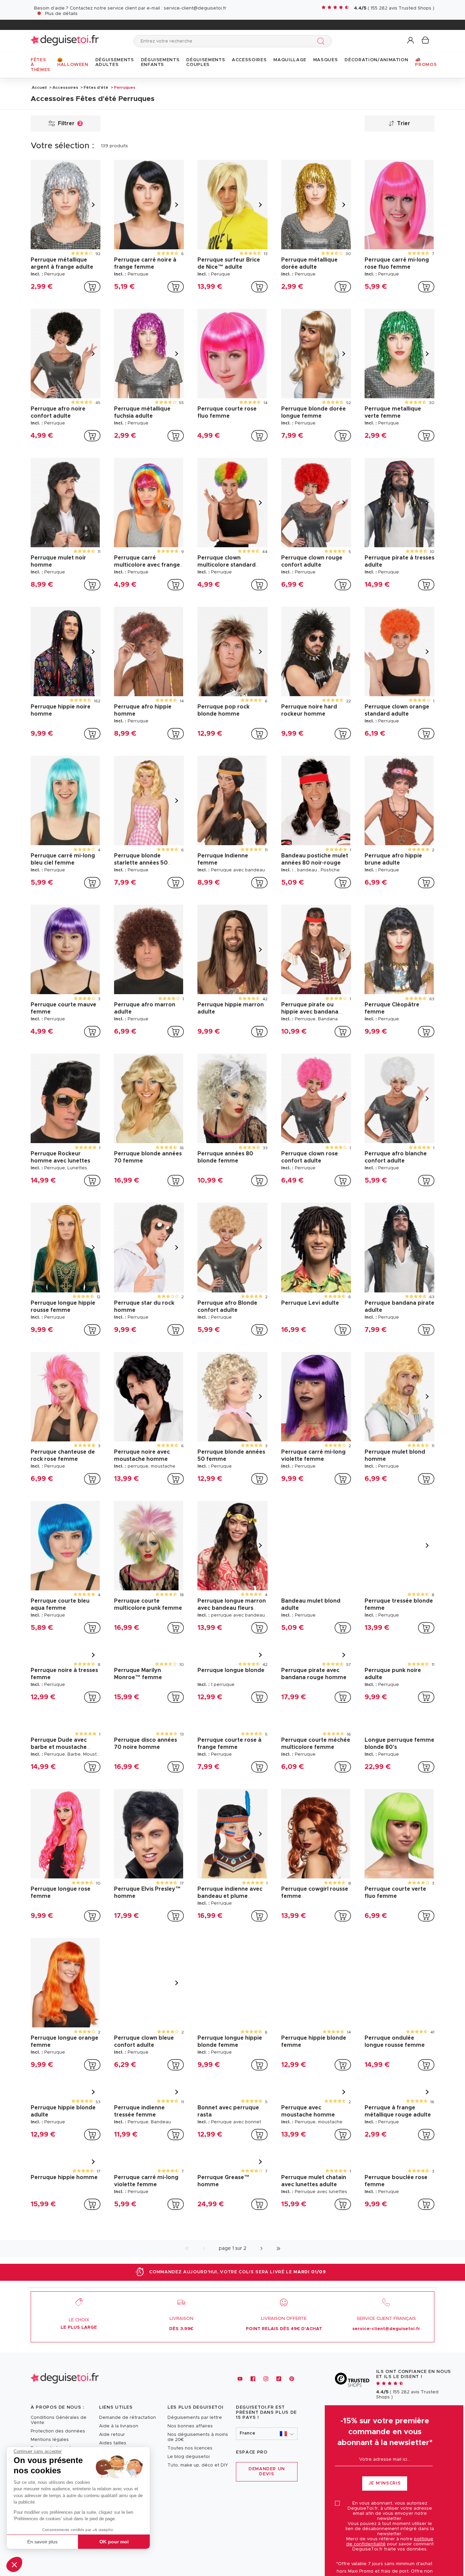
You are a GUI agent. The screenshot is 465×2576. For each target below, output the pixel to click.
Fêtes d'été (96, 87)
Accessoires (65, 87)
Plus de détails (61, 14)
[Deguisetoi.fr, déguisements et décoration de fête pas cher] (65, 41)
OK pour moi (114, 2542)
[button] (14, 2564)
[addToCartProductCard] (92, 287)
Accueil (39, 87)
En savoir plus (42, 2542)
